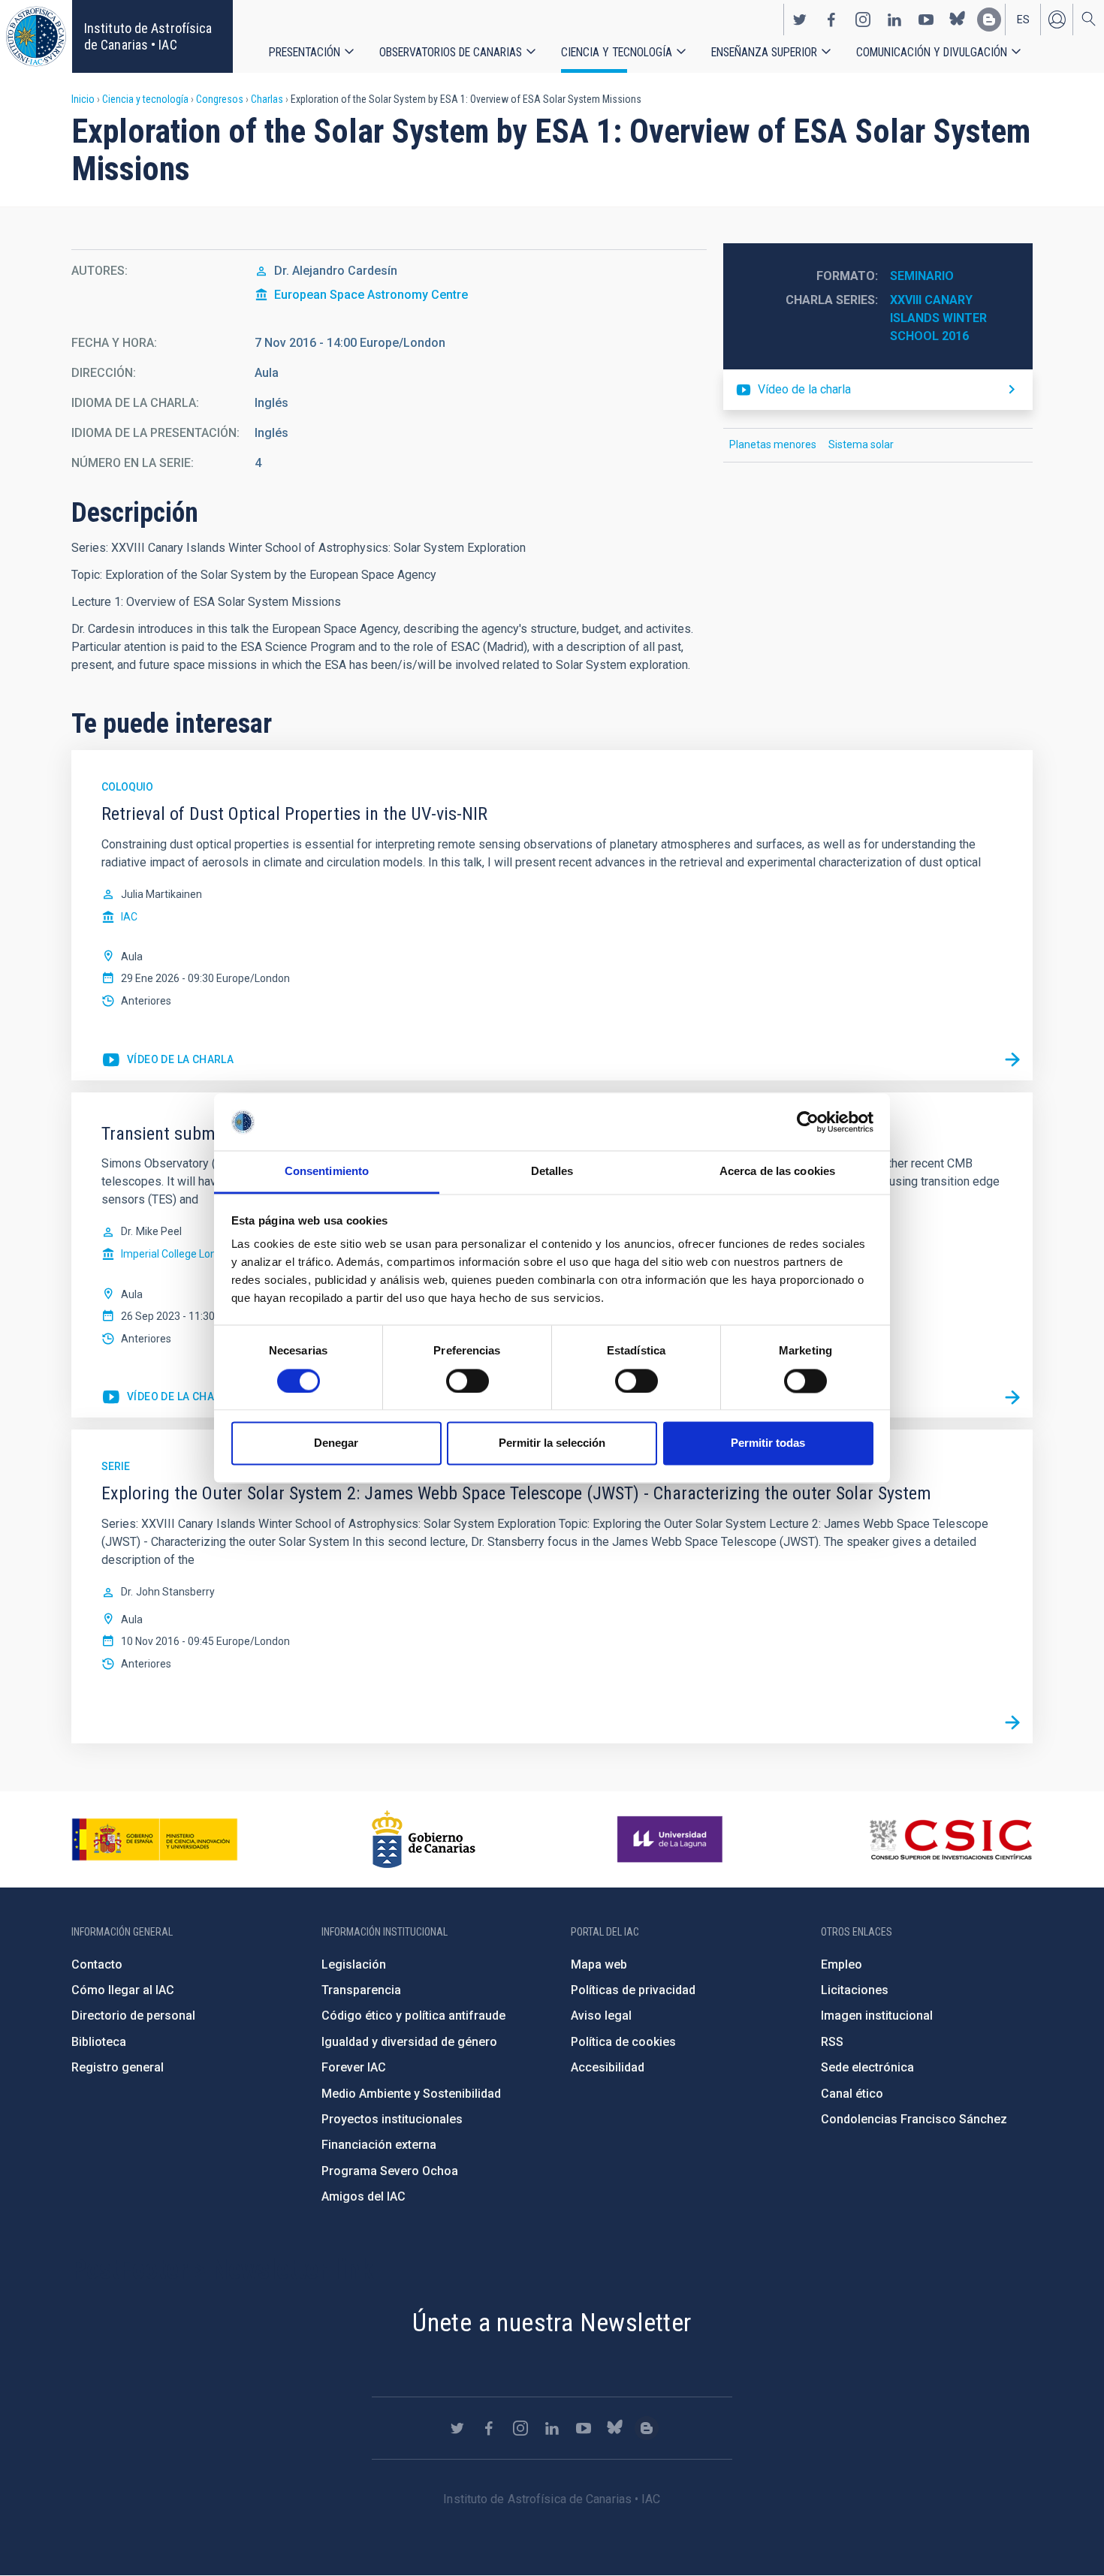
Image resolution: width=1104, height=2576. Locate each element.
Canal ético (852, 2094)
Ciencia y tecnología (617, 52)
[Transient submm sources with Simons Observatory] (1012, 1397)
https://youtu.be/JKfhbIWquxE (878, 390)
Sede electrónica (867, 2067)
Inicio (83, 99)
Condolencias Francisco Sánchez (914, 2119)
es (1023, 20)
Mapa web (599, 1964)
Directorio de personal (133, 2016)
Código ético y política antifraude (413, 2016)
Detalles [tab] (552, 1172)
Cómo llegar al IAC (123, 1990)
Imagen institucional (877, 2016)
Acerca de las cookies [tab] (777, 1172)
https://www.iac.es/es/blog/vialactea (989, 20)
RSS (832, 2042)
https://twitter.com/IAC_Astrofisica (800, 20)
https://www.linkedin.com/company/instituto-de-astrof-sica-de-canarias (894, 20)
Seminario (922, 276)
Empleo (842, 1964)
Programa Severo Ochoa (390, 2171)
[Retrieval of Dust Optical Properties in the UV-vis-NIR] (1012, 1060)
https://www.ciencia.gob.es (155, 1839)
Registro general (118, 2067)
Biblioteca (99, 2042)
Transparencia (361, 1990)
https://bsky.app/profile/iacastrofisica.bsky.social (958, 20)
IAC (129, 917)
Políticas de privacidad (633, 1990)
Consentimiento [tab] (327, 1172)
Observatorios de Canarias (451, 52)
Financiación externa (379, 2145)
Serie (116, 1466)
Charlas (267, 99)
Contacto (97, 1964)
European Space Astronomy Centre (371, 295)
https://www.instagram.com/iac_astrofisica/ (863, 20)
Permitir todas (768, 1443)
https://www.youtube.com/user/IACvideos (926, 20)
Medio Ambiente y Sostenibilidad (411, 2094)
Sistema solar (861, 444)
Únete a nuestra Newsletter (552, 2322)
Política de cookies (623, 2042)
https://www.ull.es (672, 1839)
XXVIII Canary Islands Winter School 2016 (940, 318)
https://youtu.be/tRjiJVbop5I (167, 1397)
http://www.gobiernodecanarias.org (424, 1839)
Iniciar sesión (1057, 20)
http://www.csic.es (950, 1839)
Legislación (354, 1964)
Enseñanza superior (764, 52)
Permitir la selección (552, 1443)
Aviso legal (601, 2016)
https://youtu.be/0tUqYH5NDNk (167, 1060)
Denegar (336, 1443)
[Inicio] (36, 36)
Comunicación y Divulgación (932, 52)
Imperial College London (178, 1254)
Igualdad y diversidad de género (409, 2042)
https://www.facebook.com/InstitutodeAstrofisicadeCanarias (831, 20)
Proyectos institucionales (392, 2119)
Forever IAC (354, 2067)
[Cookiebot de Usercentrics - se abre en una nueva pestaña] (808, 1122)
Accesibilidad (608, 2067)
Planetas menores (773, 444)
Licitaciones (855, 1990)
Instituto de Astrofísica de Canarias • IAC (148, 36)
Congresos (220, 99)
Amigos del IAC (363, 2196)
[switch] (468, 1381)
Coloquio (127, 787)
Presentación (305, 52)
